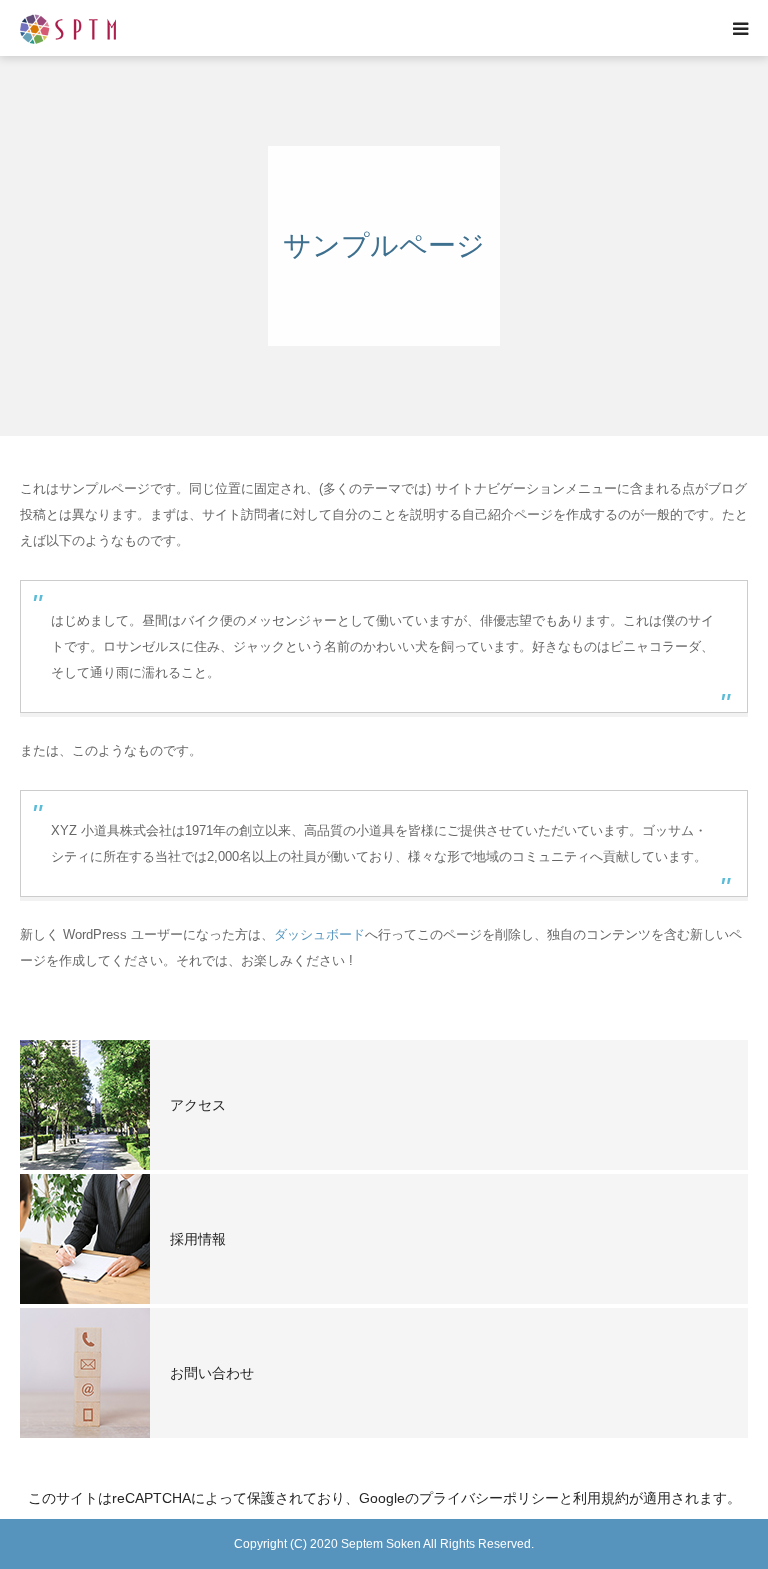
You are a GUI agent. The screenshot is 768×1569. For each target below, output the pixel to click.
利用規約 (601, 1498)
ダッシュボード (319, 934)
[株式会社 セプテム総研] (68, 28)
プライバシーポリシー (489, 1498)
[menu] (740, 28)
